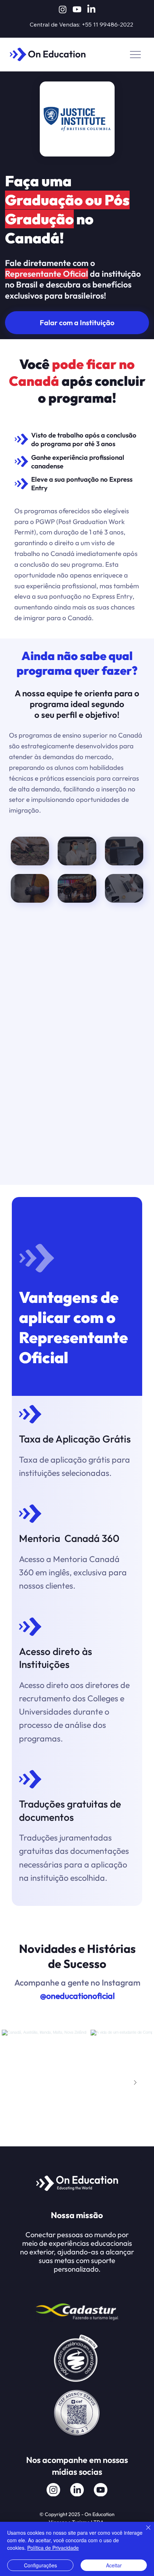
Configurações (40, 2565)
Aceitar (114, 2565)
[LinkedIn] (91, 9)
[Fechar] (144, 2532)
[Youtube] (77, 9)
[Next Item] (135, 2083)
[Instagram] (63, 9)
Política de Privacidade (53, 2548)
